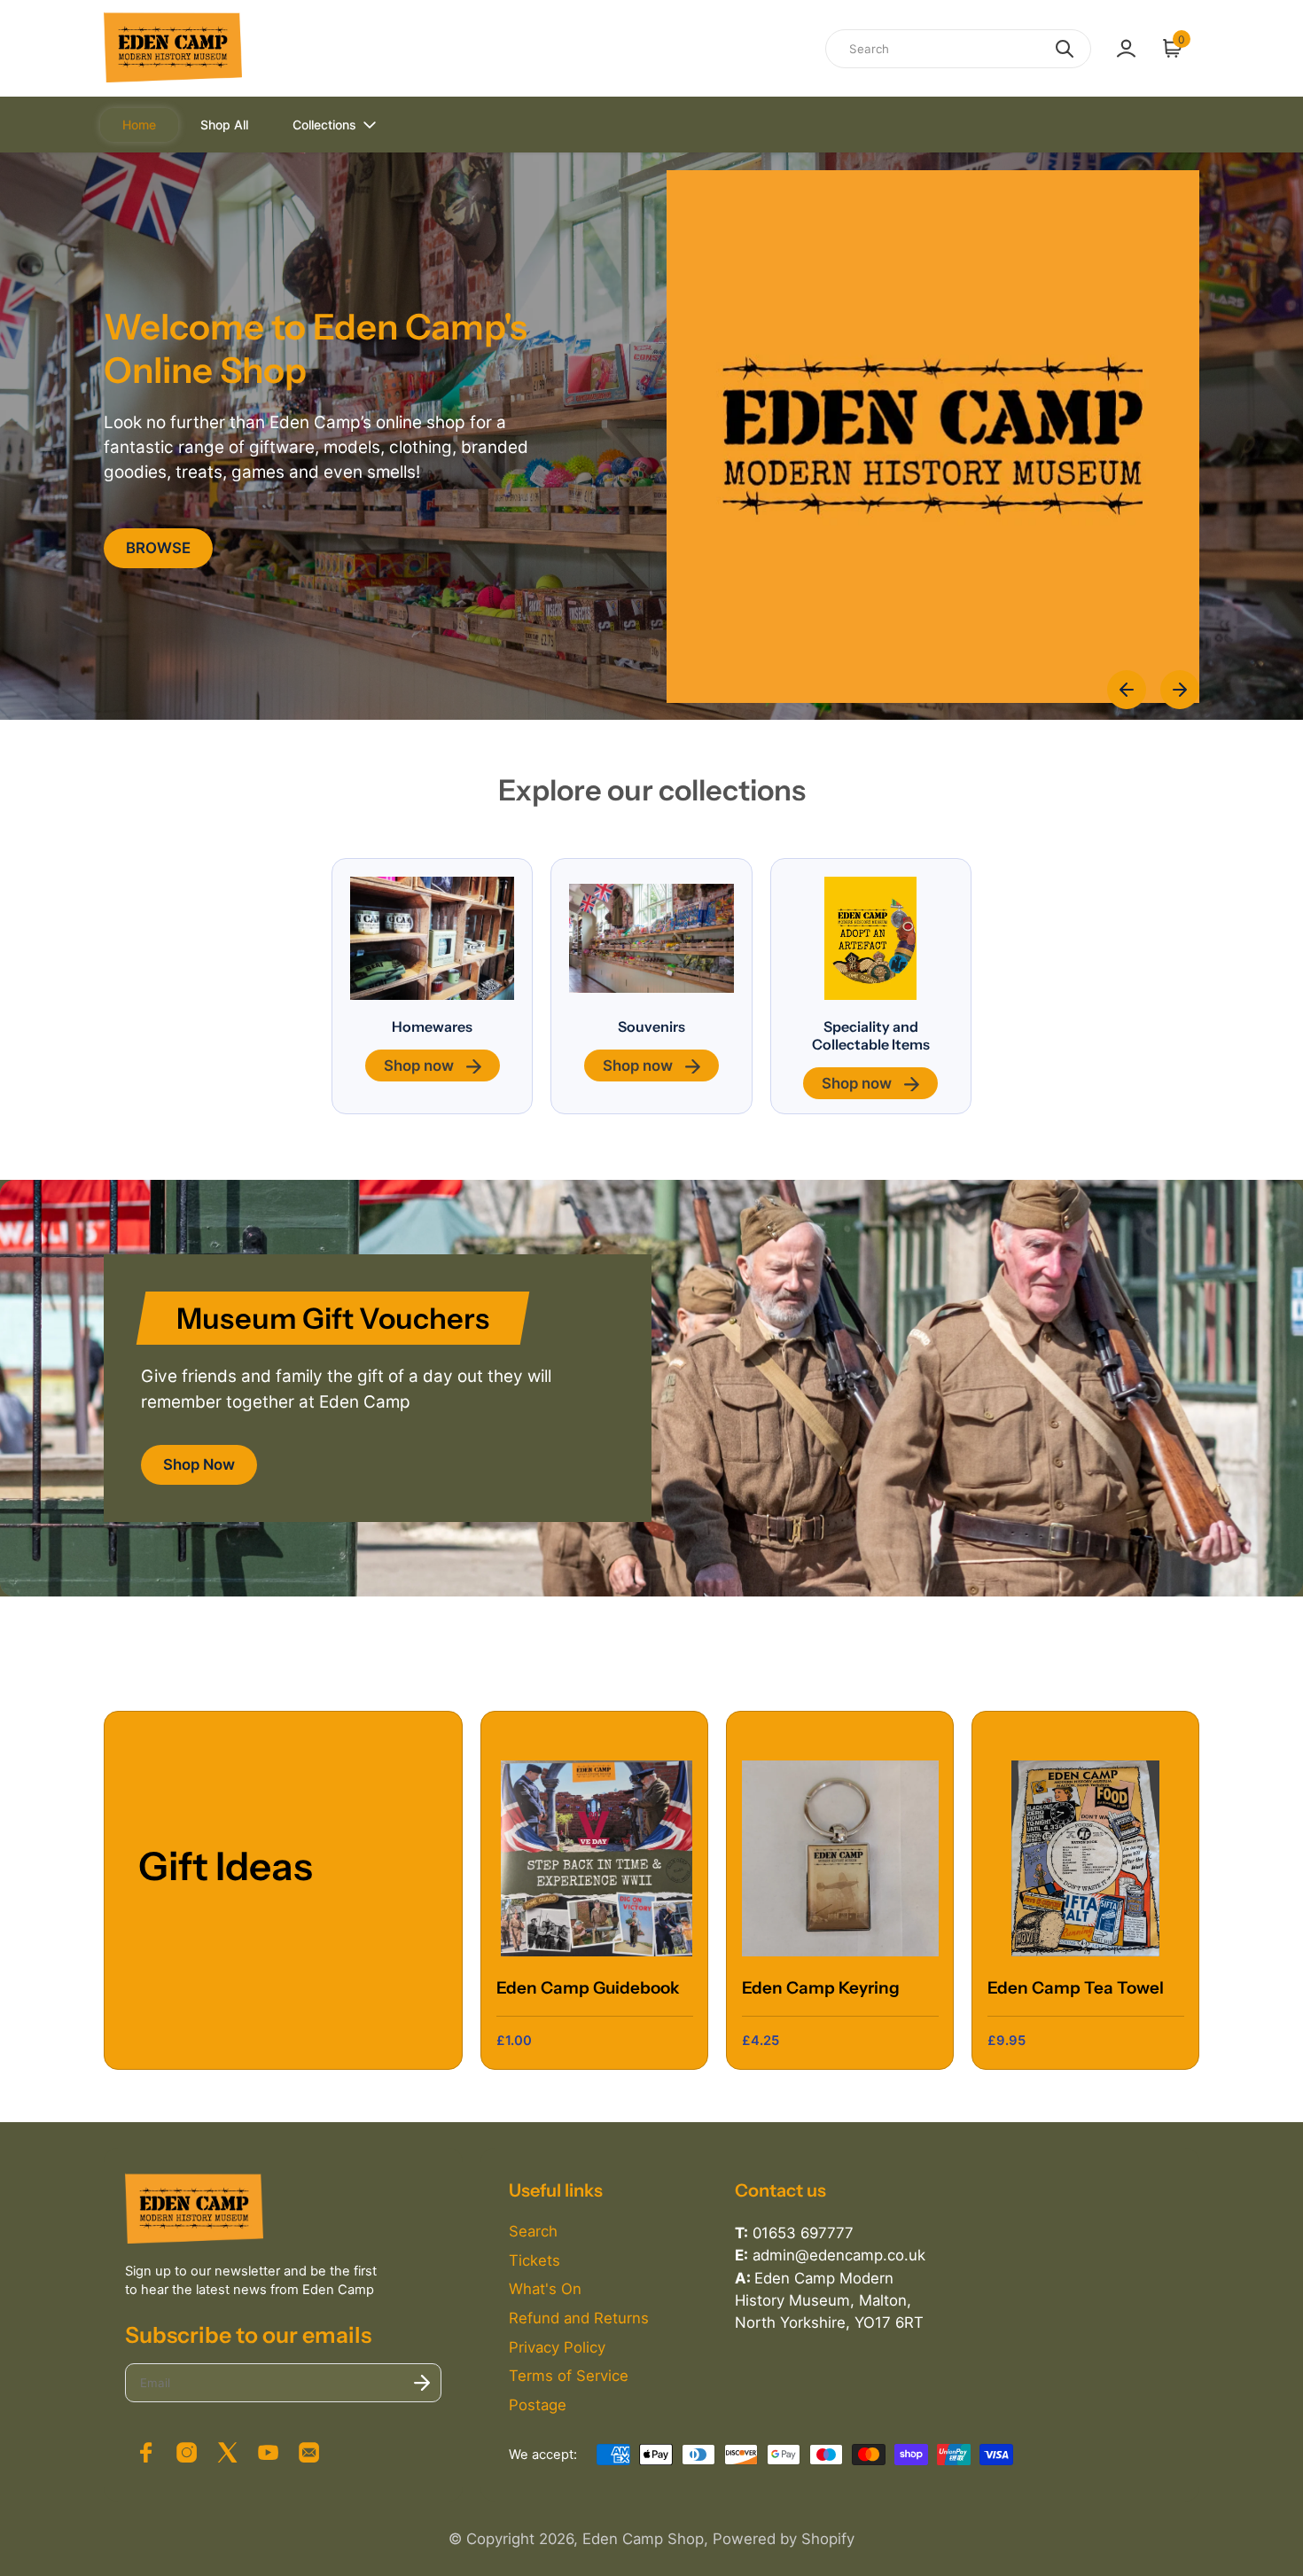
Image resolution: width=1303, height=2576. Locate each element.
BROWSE (158, 548)
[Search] (1065, 49)
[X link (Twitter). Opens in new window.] (227, 2453)
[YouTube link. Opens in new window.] (269, 2453)
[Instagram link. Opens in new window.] (186, 2453)
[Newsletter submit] (422, 2383)
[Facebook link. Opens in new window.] (145, 2453)
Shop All (224, 125)
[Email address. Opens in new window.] (309, 2453)
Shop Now (199, 1464)
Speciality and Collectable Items (871, 1035)
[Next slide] (1180, 690)
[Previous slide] (1127, 690)
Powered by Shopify (784, 2539)
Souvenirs (651, 1026)
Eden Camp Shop (643, 2539)
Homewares (432, 1026)
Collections (324, 125)
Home (139, 125)
